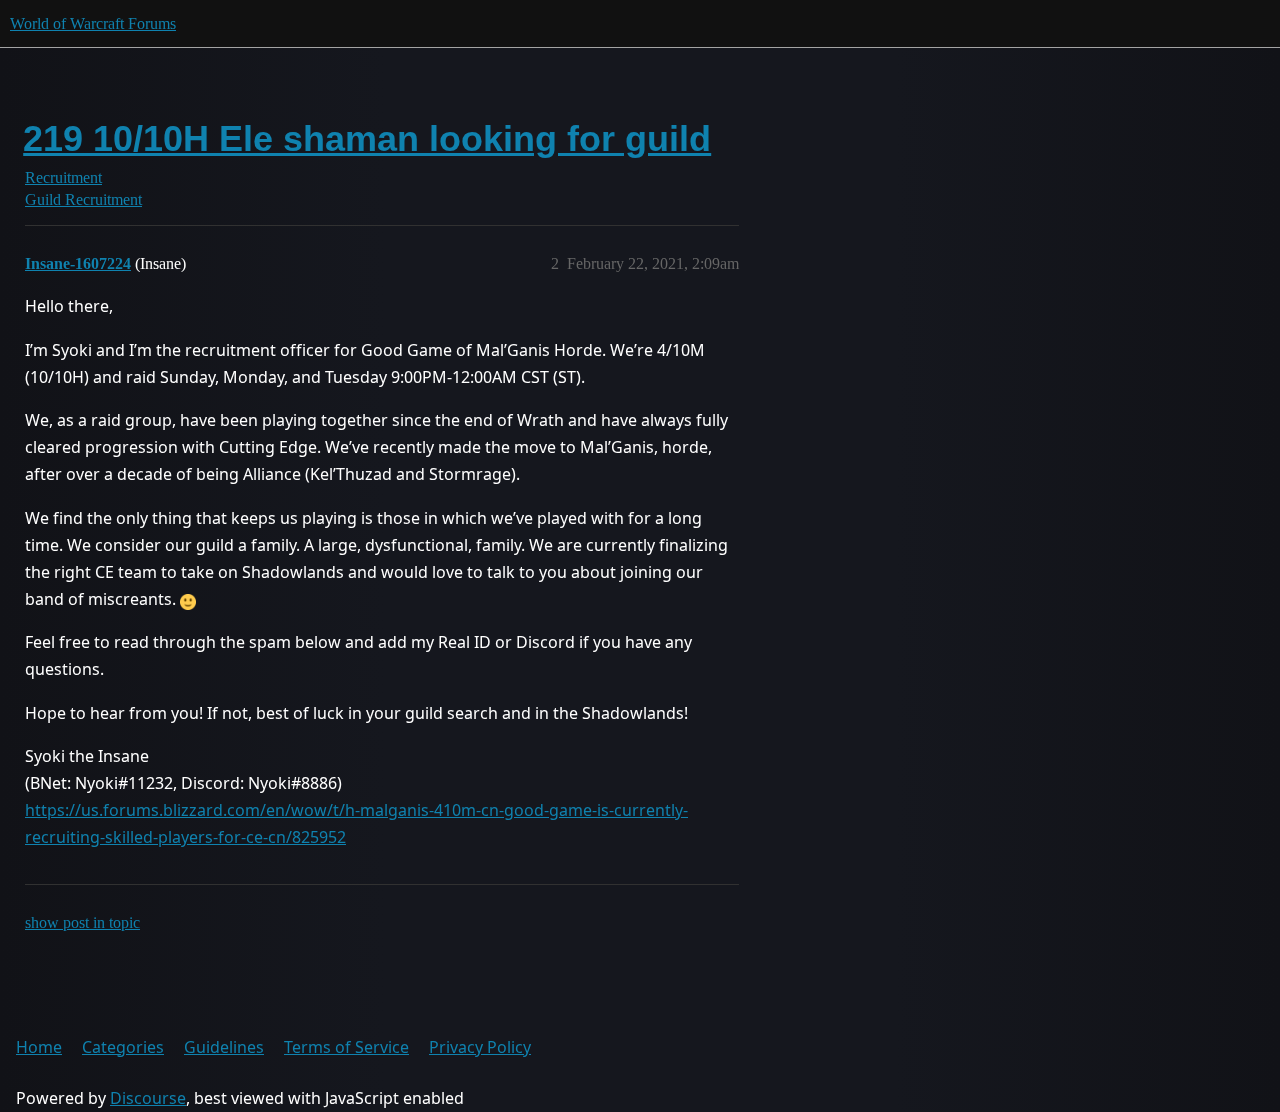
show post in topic (82, 922)
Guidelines (224, 1047)
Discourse (148, 1098)
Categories (123, 1047)
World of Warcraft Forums (93, 23)
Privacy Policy (480, 1047)
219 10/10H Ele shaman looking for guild (367, 138)
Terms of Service (346, 1047)
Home (39, 1047)
